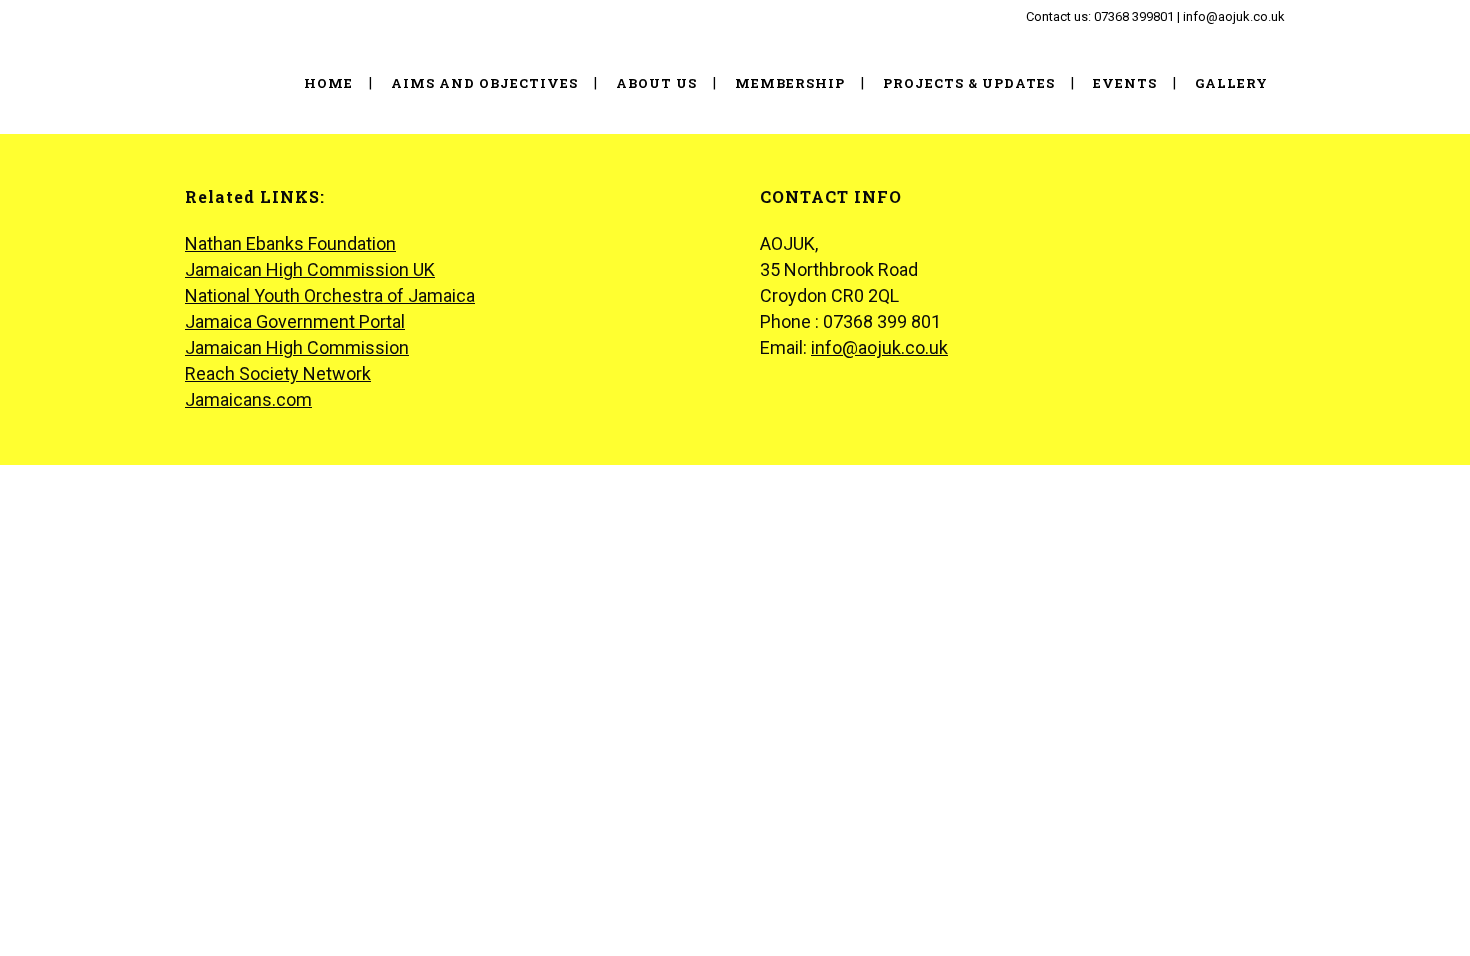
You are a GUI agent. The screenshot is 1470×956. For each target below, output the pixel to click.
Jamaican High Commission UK (310, 269)
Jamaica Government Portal (295, 321)
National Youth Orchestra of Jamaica (330, 295)
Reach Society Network (278, 373)
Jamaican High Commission (297, 347)
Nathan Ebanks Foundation (290, 243)
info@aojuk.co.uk (879, 347)
